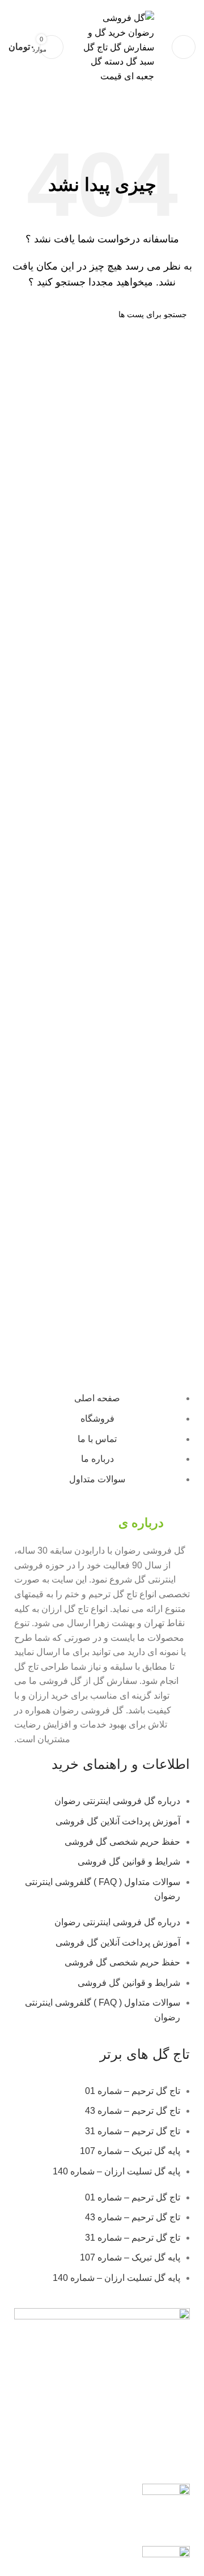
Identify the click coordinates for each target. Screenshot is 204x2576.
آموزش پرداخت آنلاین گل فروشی (118, 1821)
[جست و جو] (22, 314)
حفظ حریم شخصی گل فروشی (122, 1842)
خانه (188, 119)
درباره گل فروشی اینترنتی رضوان (117, 1801)
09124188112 (94, 4)
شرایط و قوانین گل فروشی (129, 1861)
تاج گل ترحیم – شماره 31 (133, 2131)
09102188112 (44, 4)
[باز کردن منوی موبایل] (184, 47)
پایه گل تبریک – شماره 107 (130, 2151)
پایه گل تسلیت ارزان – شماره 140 (116, 2171)
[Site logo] (114, 47)
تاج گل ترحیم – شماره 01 (133, 2091)
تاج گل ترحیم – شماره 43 (133, 2111)
